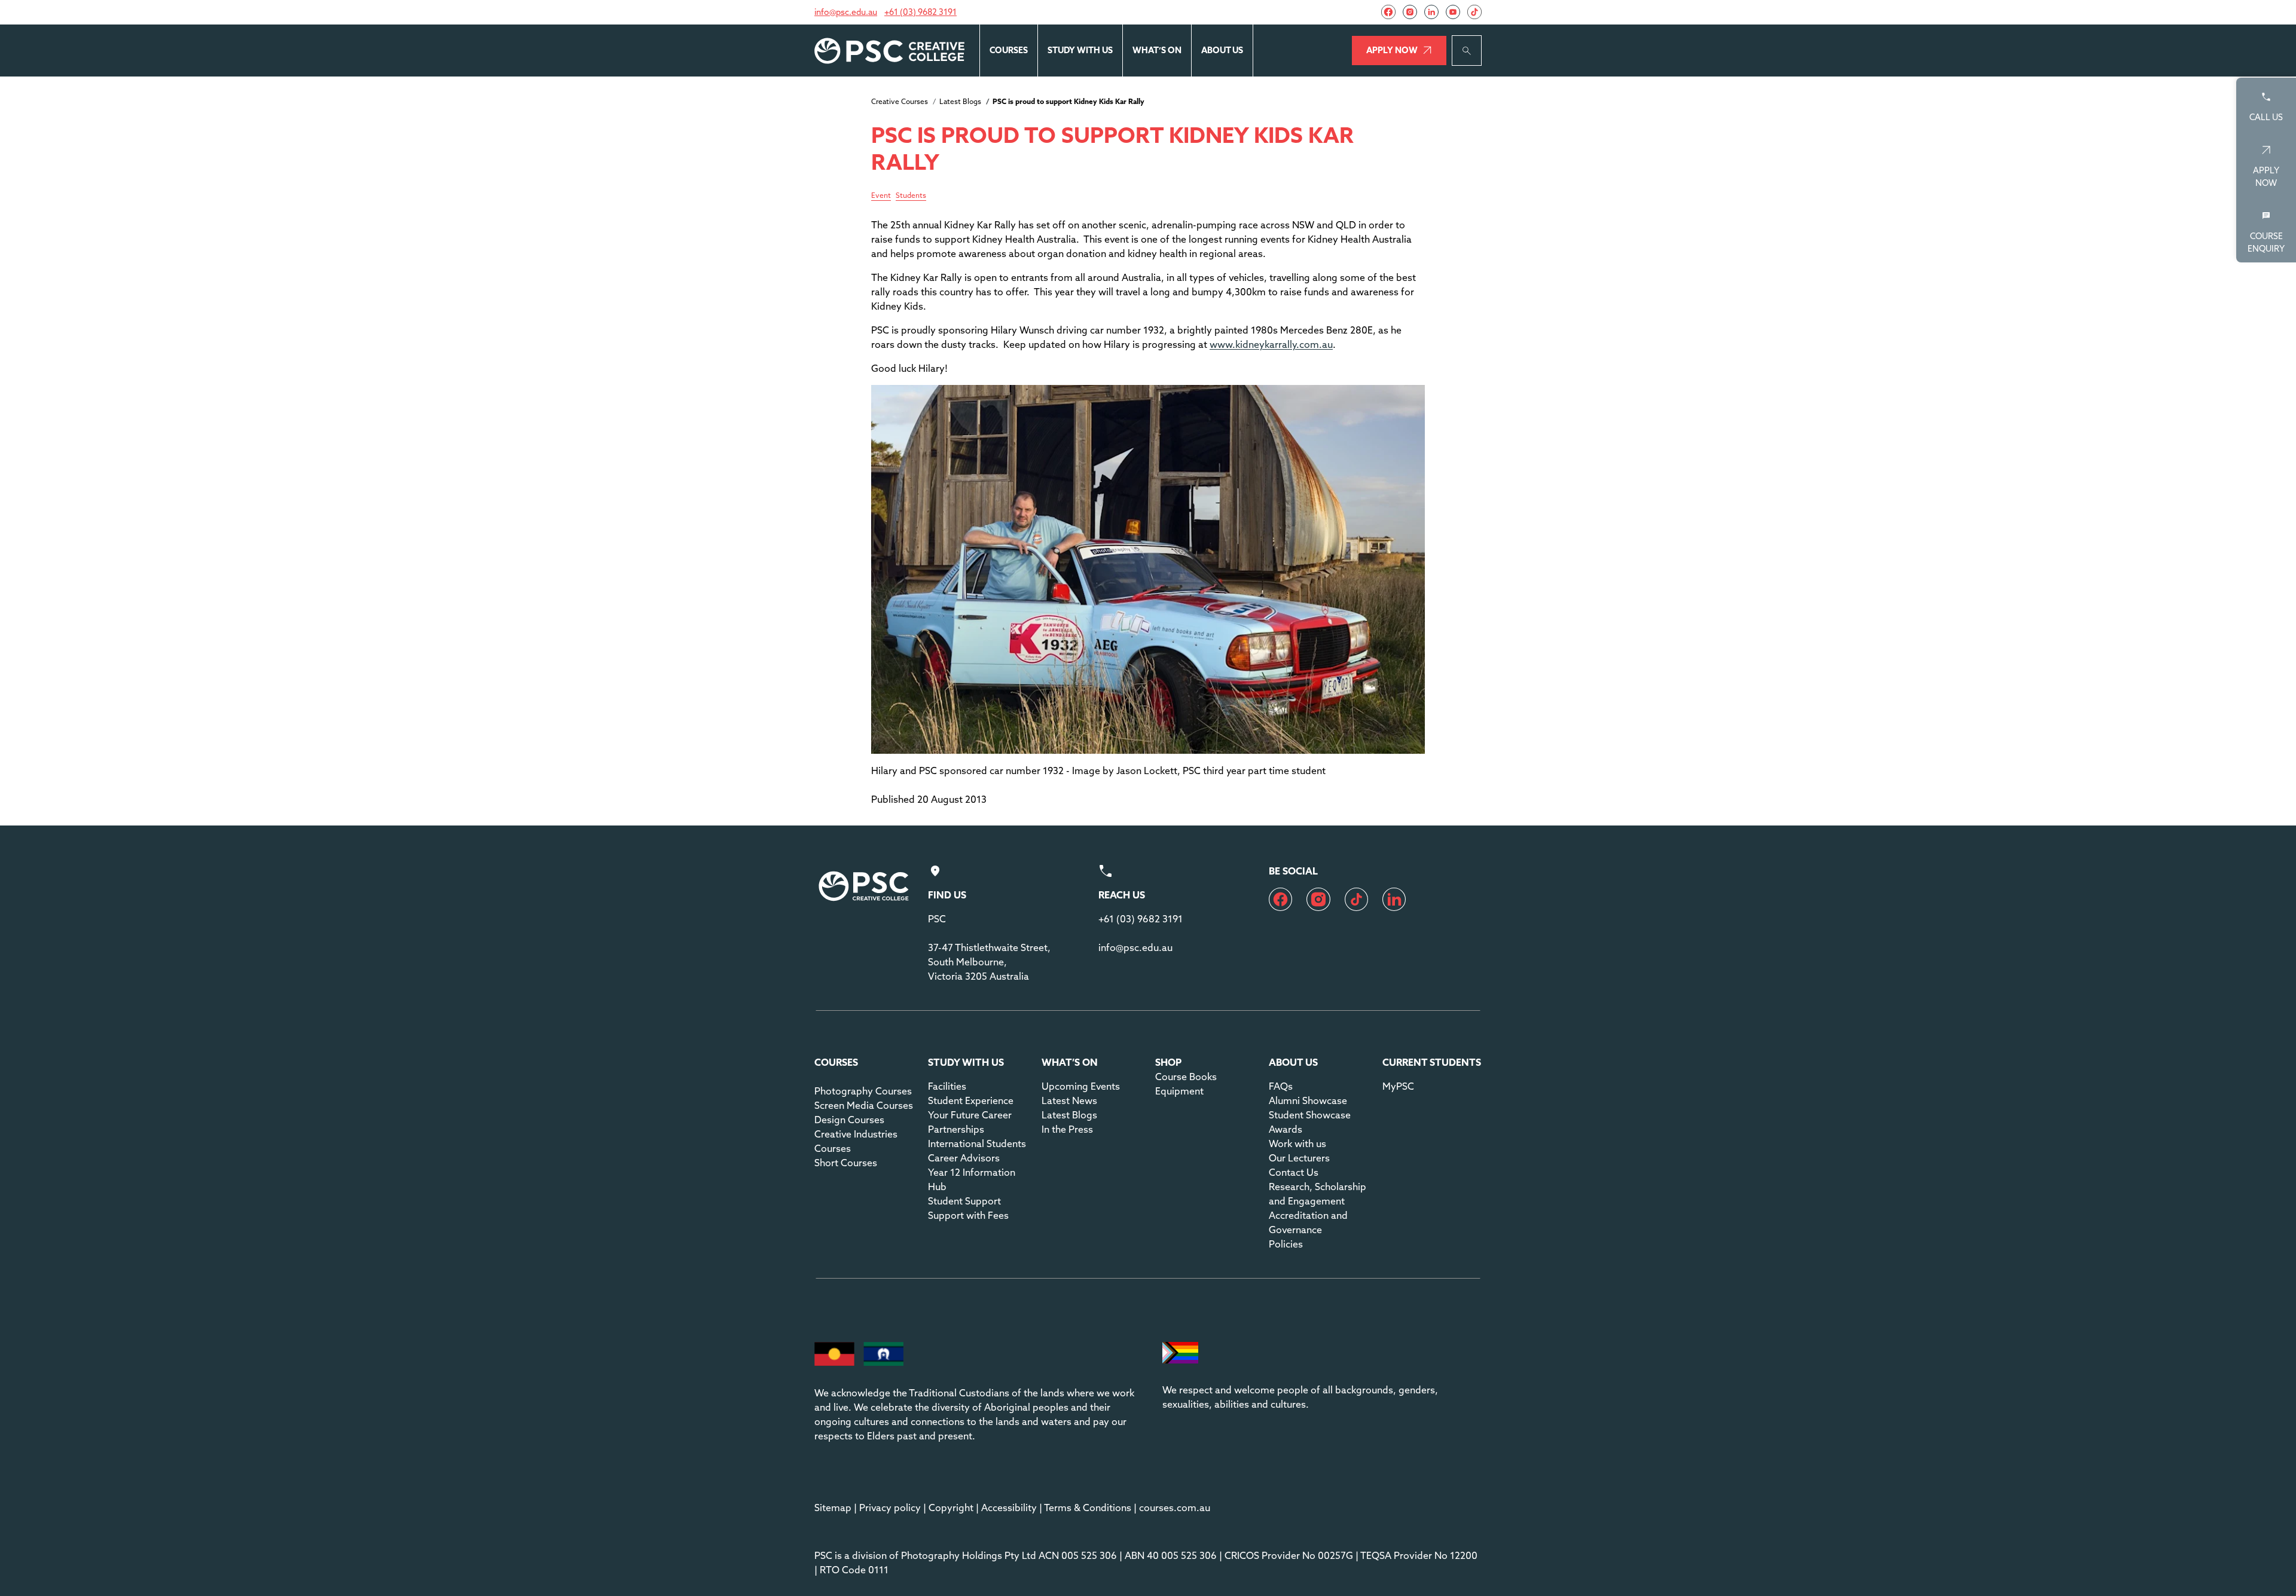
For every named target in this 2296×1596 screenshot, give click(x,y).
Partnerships (956, 1129)
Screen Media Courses (864, 1105)
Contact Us (1294, 1172)
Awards (1286, 1129)
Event (881, 196)
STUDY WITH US (1080, 50)
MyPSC (1398, 1086)
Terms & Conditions (1088, 1508)
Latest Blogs (960, 101)
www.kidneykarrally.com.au (1271, 344)
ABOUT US (1222, 50)
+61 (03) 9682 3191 (920, 12)
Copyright (951, 1508)
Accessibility (1009, 1508)
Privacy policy (890, 1508)
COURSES (1009, 50)
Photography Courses (863, 1091)
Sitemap (833, 1508)
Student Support (964, 1201)
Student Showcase (1310, 1115)
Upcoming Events (1081, 1086)
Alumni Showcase (1308, 1100)
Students (911, 196)
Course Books (1186, 1077)
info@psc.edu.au (846, 12)
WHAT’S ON (1157, 50)
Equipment (1179, 1091)
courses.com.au (1175, 1508)
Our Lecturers (1299, 1158)
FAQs (1281, 1086)
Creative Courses (900, 101)
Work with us (1297, 1144)
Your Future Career (970, 1115)
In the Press (1067, 1129)
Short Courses (846, 1163)
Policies (1286, 1244)
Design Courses (849, 1120)
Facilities (947, 1086)
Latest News (1069, 1100)
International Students (977, 1144)
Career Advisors (964, 1158)
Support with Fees (968, 1215)
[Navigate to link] (1388, 12)
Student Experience (971, 1100)
